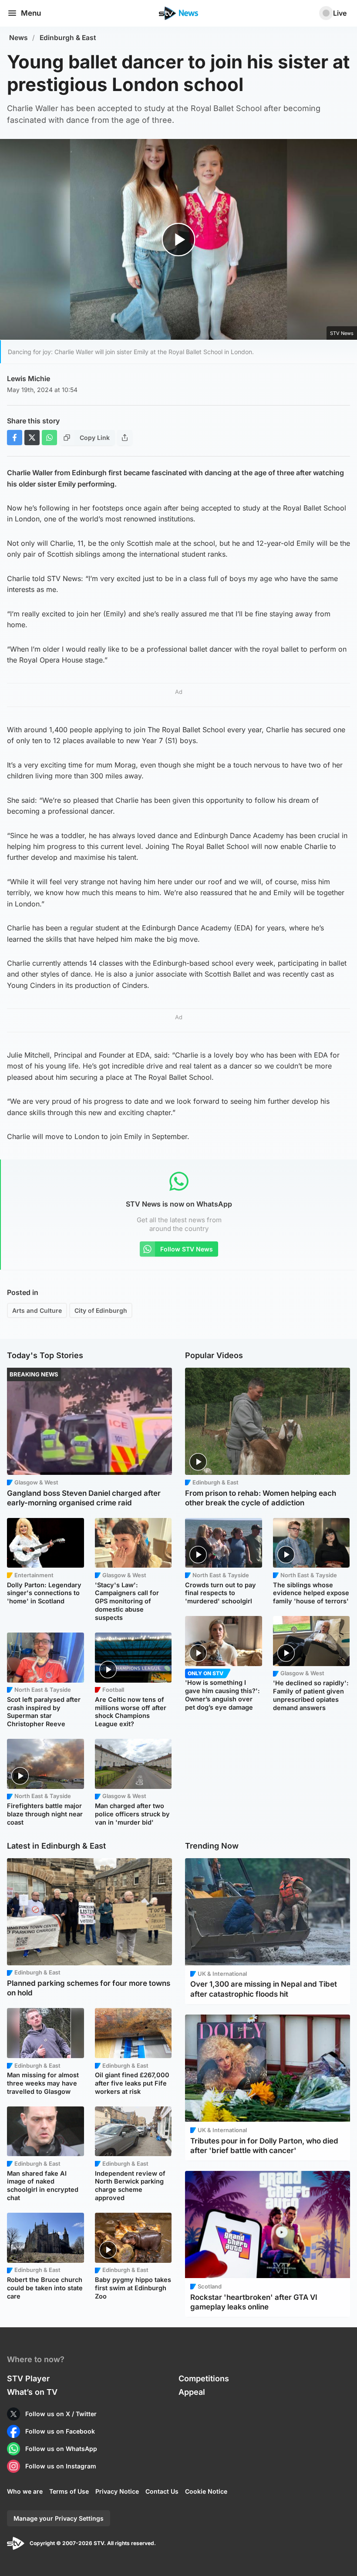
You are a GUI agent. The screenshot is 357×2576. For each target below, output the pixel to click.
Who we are (25, 2491)
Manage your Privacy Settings (59, 2518)
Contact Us (162, 2491)
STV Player (28, 2378)
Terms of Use (69, 2491)
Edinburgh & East (68, 38)
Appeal (192, 2392)
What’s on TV (32, 2392)
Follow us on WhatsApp (61, 2449)
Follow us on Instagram (61, 2466)
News (19, 38)
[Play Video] (179, 240)
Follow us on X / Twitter (61, 2414)
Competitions (204, 2378)
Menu (31, 13)
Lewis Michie (29, 379)
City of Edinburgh (101, 1310)
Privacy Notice (117, 2491)
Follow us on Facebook (60, 2431)
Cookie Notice (206, 2491)
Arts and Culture (37, 1310)
